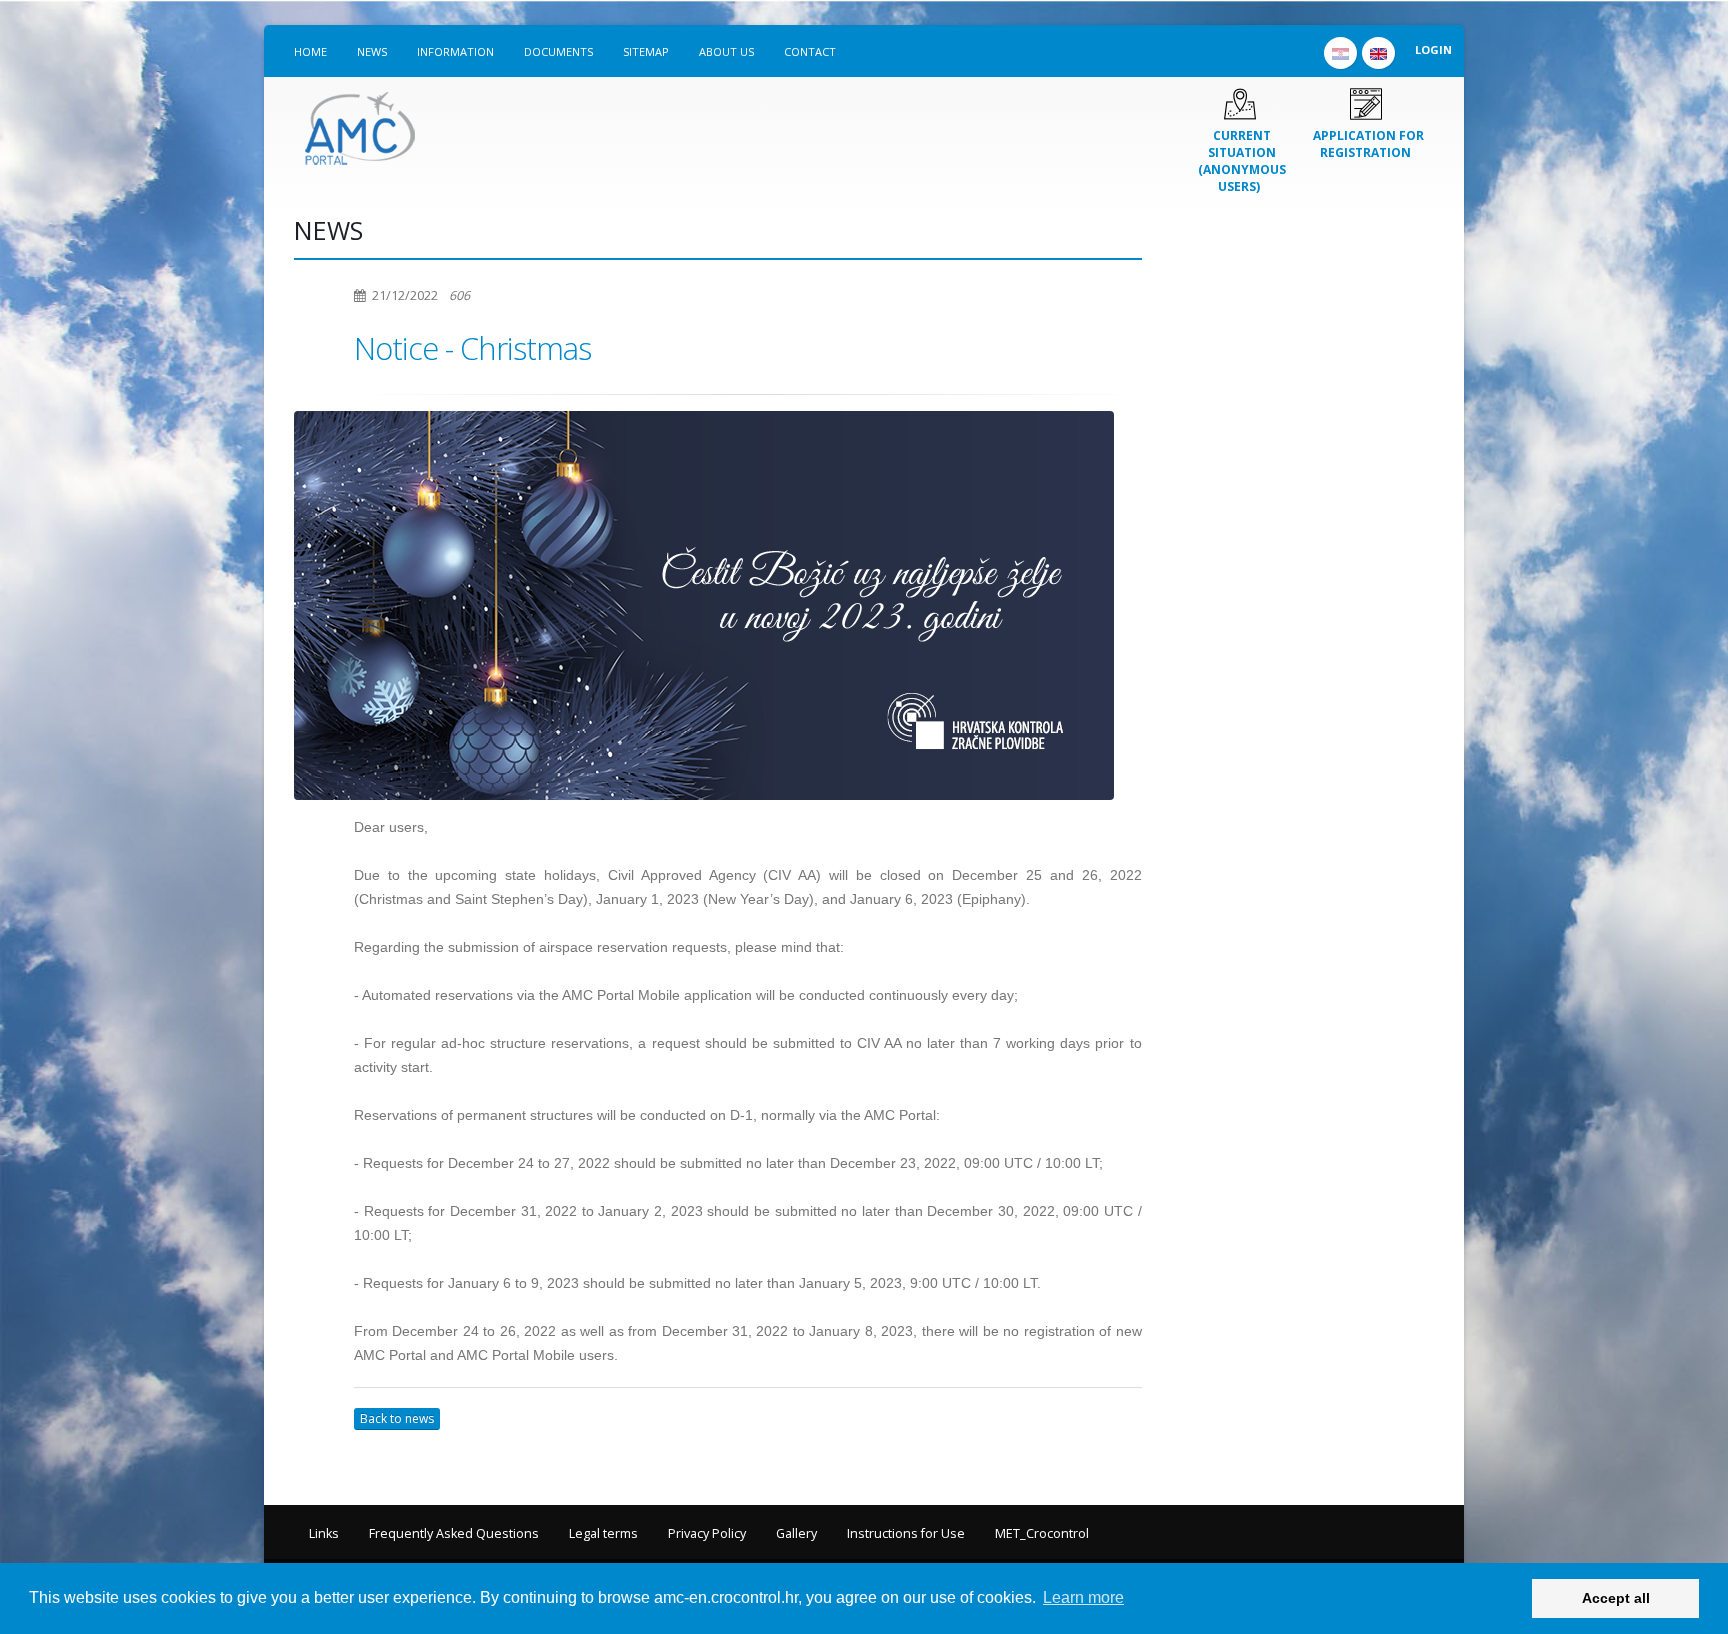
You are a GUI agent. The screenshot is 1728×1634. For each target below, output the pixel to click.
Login (1433, 49)
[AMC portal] (359, 124)
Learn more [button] (1083, 1597)
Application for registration (1368, 144)
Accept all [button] (1616, 1598)
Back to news (397, 1418)
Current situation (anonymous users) (1242, 161)
